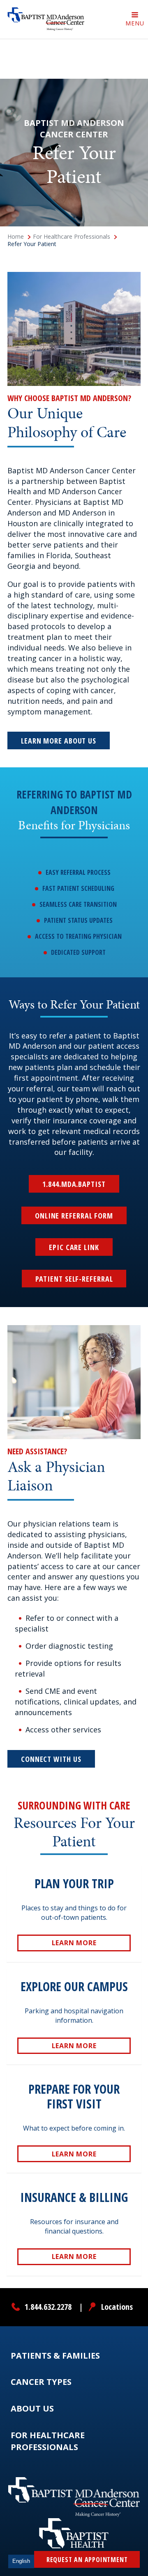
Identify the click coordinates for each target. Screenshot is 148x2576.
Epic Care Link (74, 1247)
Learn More (74, 1945)
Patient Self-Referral (74, 1279)
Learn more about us (59, 741)
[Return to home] (46, 19)
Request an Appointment (87, 2560)
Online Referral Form (74, 1216)
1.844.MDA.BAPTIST (74, 1184)
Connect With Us (51, 1759)
